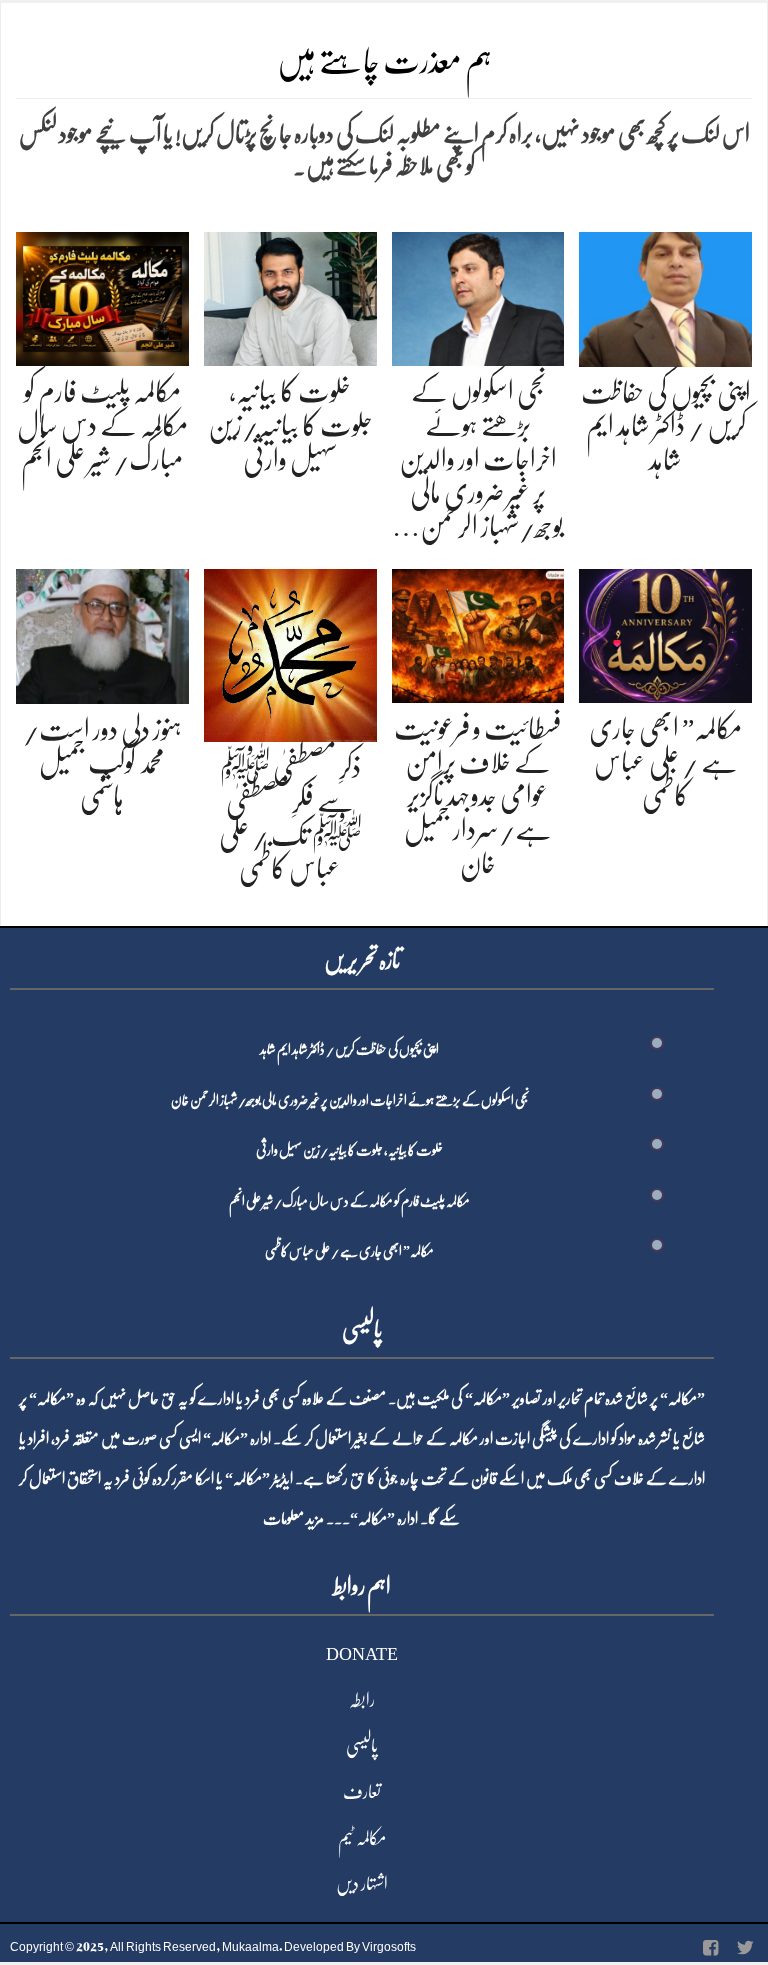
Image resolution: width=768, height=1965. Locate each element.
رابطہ (362, 1700)
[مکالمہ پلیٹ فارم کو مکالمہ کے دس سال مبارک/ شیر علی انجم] (102, 295)
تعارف (362, 1792)
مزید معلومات (293, 1519)
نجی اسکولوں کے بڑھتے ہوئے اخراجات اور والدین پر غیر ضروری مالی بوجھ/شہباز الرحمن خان (350, 1100)
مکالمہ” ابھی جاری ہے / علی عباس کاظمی (665, 762)
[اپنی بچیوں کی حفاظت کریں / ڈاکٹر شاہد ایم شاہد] (665, 295)
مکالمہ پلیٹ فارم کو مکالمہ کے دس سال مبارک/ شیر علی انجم (102, 425)
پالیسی (362, 1746)
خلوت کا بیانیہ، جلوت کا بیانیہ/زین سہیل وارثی (290, 425)
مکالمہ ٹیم (362, 1838)
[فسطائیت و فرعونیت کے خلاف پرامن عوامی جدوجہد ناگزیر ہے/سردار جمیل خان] (478, 632)
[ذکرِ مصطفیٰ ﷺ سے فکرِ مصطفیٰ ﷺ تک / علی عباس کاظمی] (290, 651)
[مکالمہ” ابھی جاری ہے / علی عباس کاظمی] (665, 632)
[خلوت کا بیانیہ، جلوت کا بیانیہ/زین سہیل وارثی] (290, 295)
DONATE (362, 1654)
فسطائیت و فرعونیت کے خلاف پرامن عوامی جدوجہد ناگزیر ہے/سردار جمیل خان (478, 796)
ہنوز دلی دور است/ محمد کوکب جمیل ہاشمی (102, 763)
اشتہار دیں (362, 1884)
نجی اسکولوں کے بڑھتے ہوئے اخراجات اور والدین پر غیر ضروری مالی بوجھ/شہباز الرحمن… (478, 459)
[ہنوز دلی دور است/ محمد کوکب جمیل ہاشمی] (102, 632)
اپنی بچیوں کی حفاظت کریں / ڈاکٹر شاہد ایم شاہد (666, 426)
